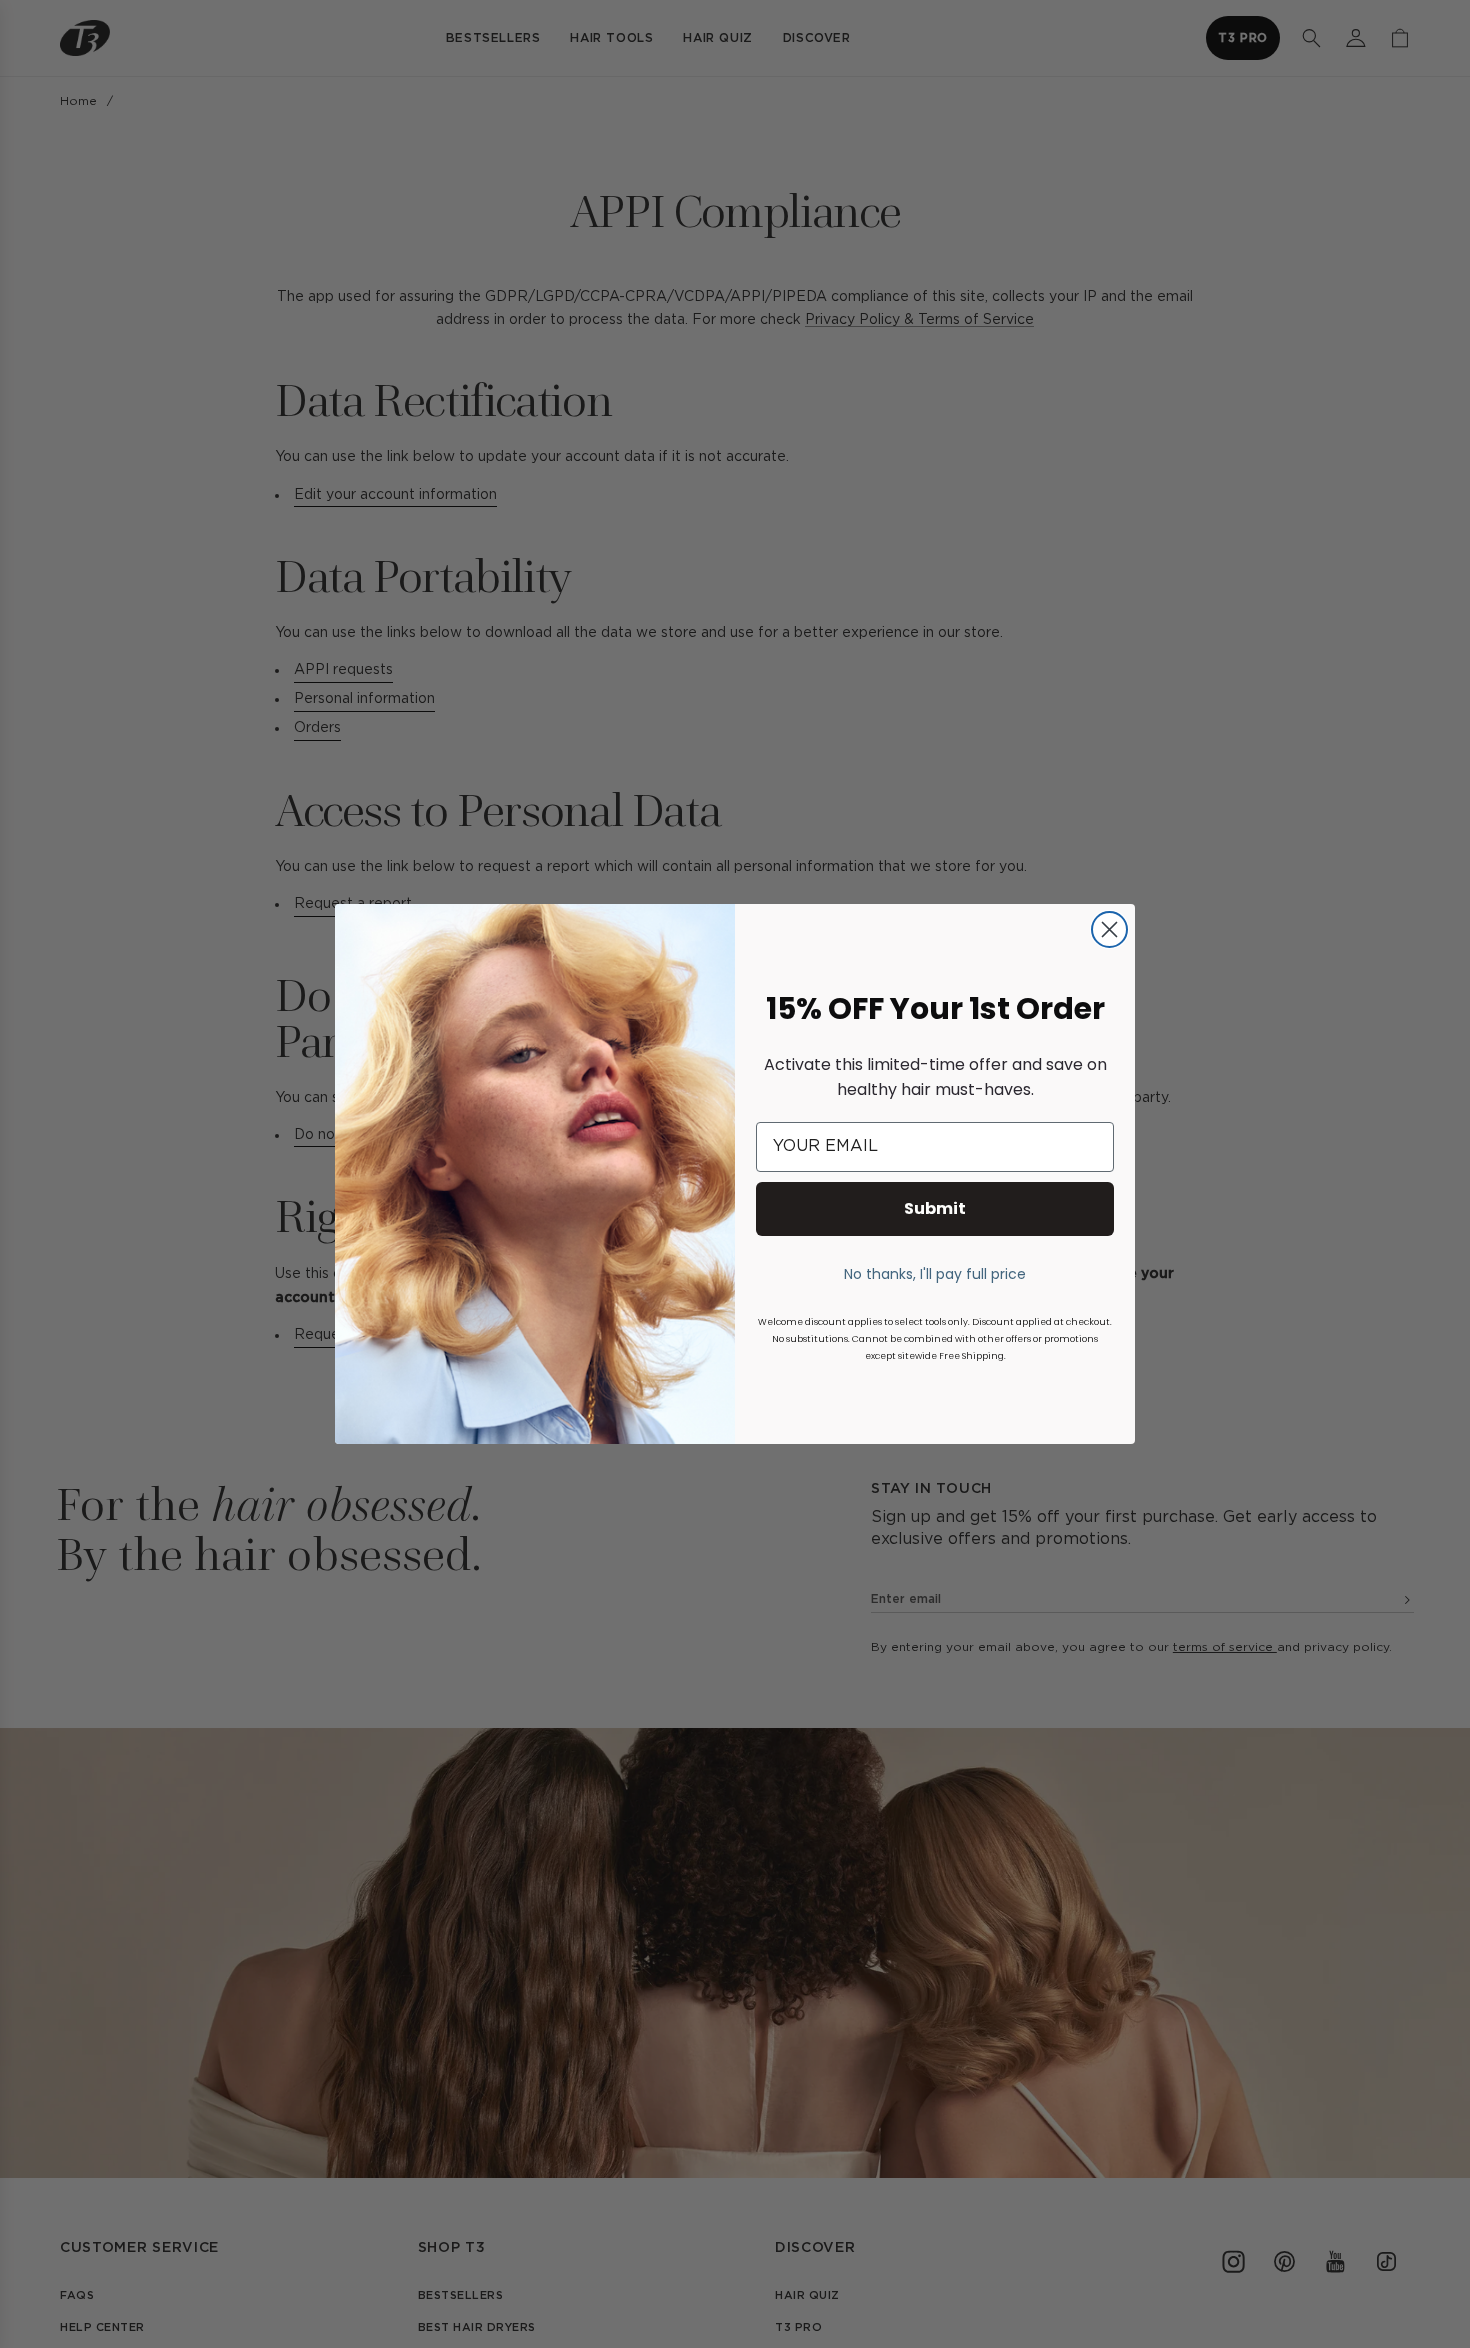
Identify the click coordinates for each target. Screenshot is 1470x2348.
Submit (935, 1208)
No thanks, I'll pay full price (935, 1274)
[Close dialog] (1109, 929)
